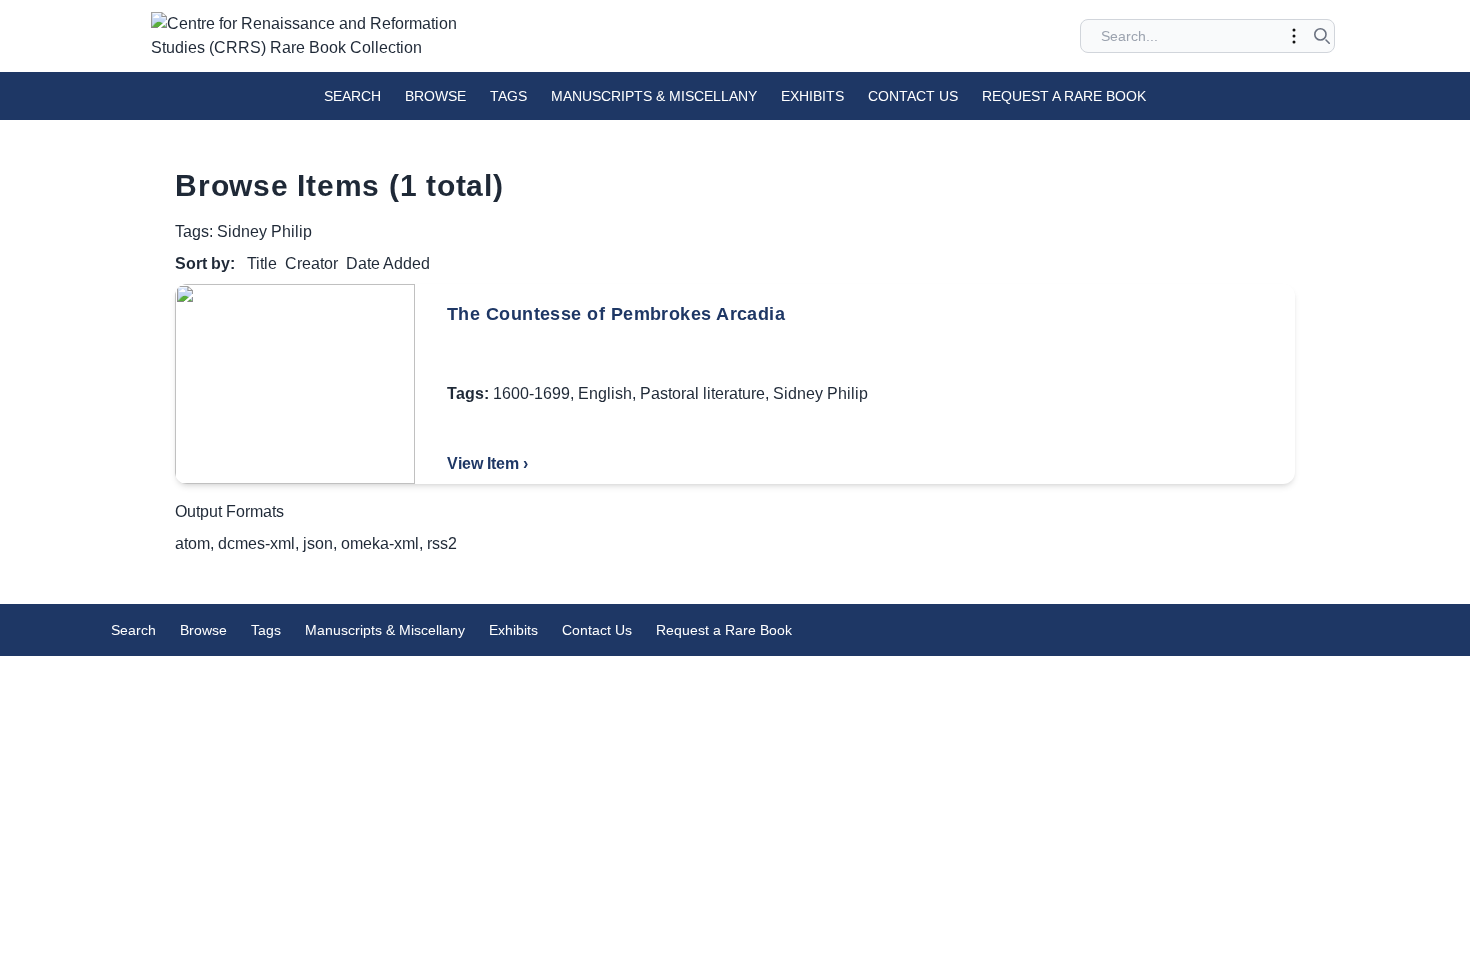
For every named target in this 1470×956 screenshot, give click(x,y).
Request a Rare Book (1064, 96)
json (318, 543)
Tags (508, 96)
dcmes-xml (256, 543)
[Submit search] (1322, 36)
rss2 (442, 543)
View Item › (487, 463)
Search (352, 96)
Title (262, 263)
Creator (311, 263)
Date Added (388, 263)
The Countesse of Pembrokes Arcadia (616, 314)
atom (192, 543)
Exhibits (812, 96)
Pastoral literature (702, 393)
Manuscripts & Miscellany (654, 96)
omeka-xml (380, 543)
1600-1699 (531, 393)
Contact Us (913, 96)
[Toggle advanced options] (1294, 36)
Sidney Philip (820, 393)
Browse (435, 96)
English (605, 393)
